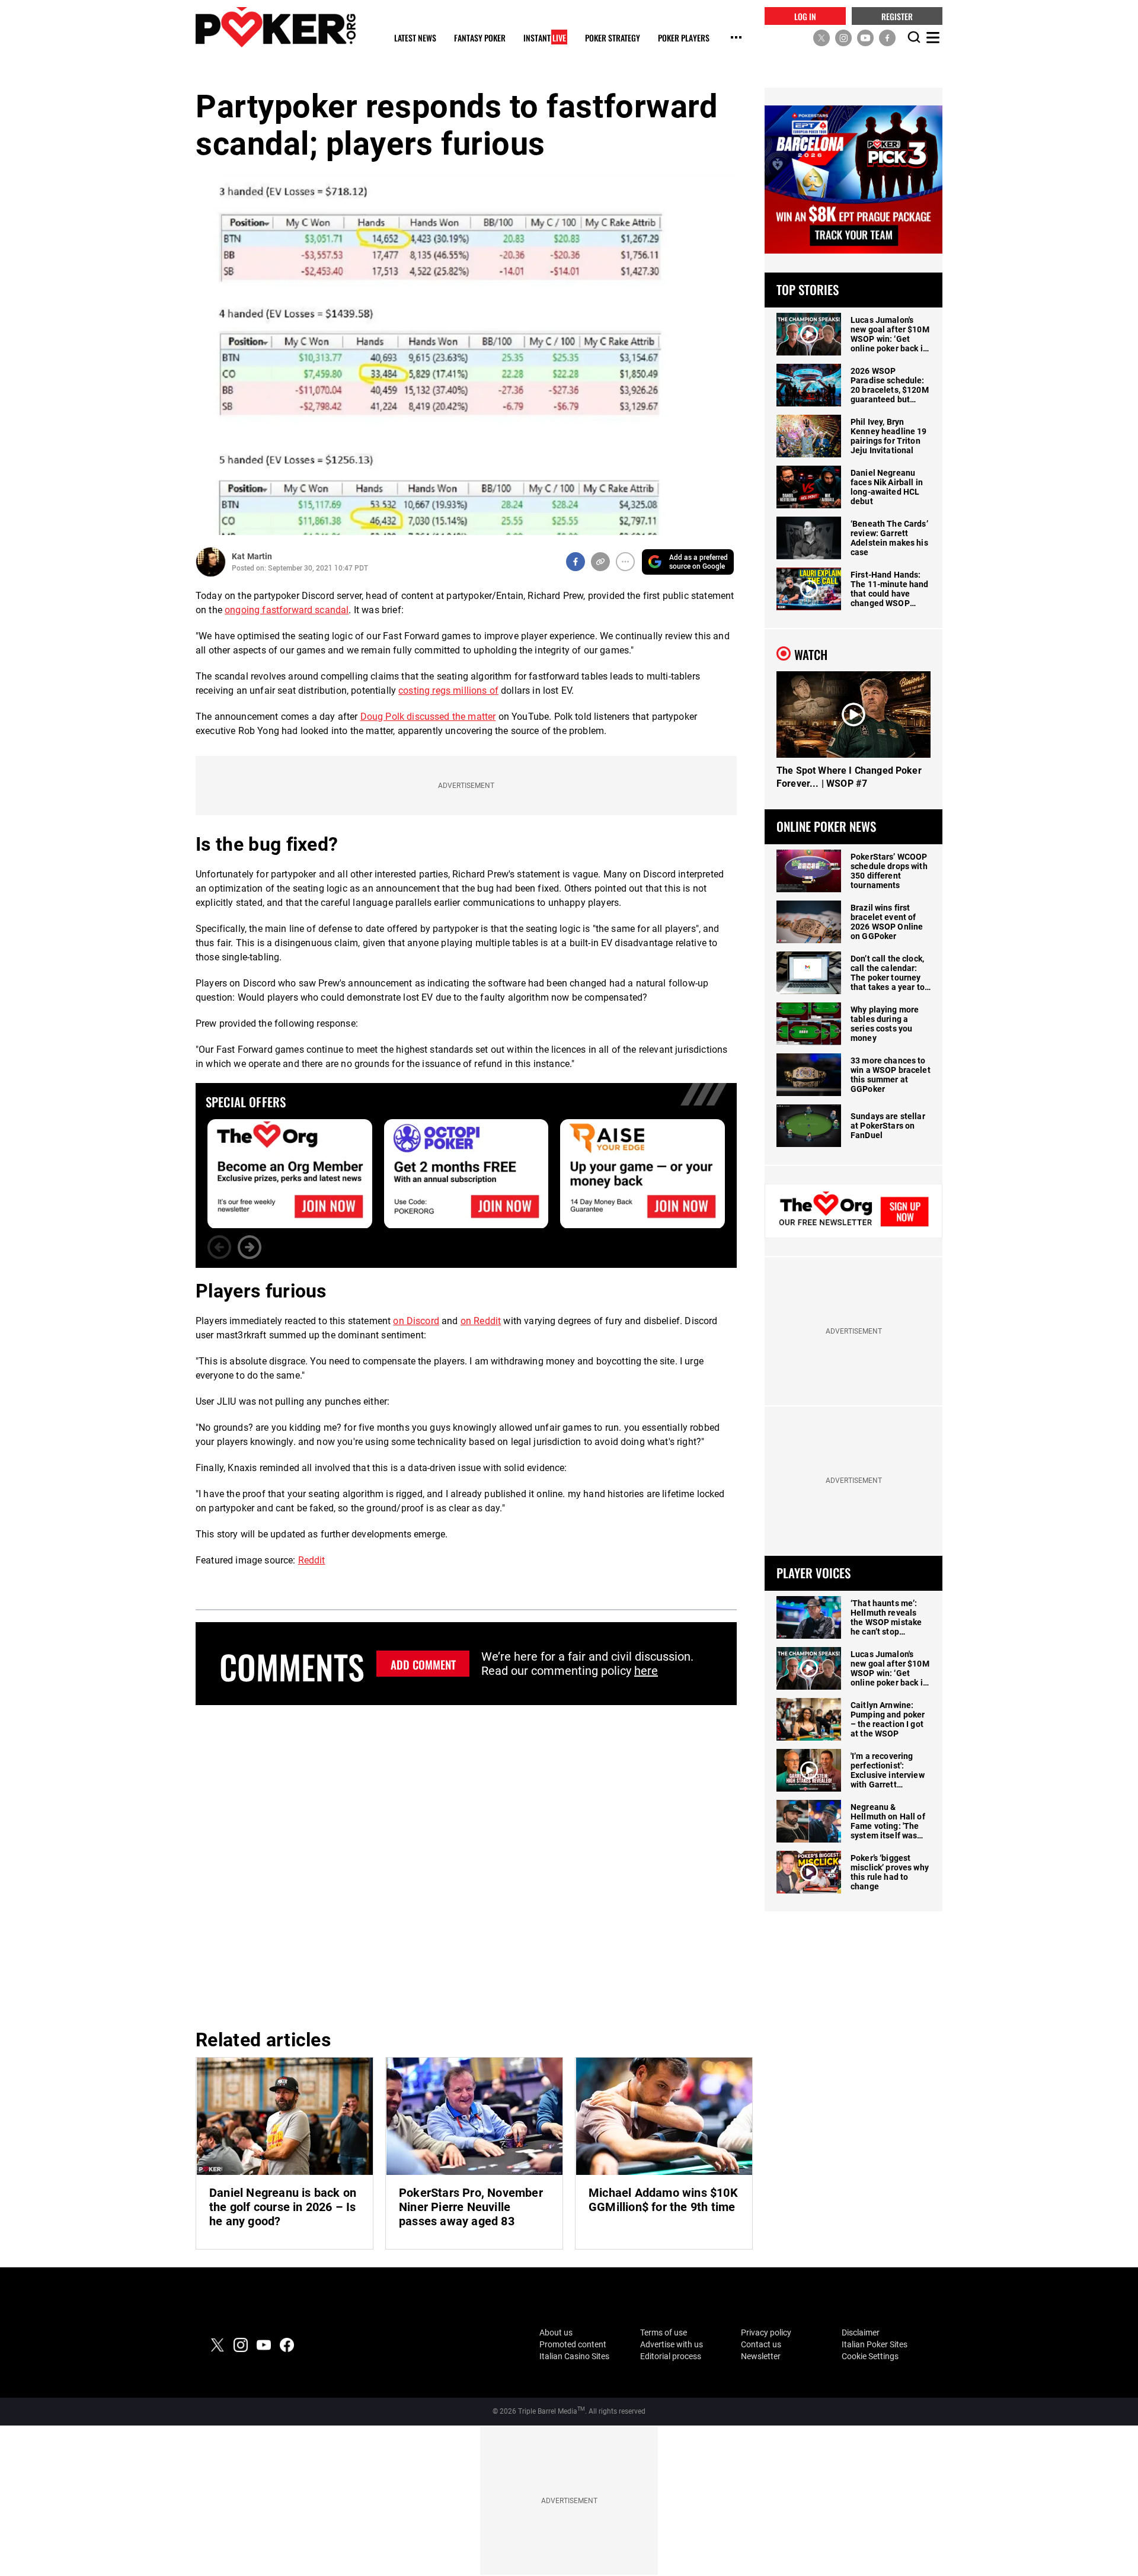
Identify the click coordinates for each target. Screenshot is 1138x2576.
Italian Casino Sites (574, 2356)
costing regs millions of (448, 691)
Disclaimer (861, 2333)
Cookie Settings (870, 2356)
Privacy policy (766, 2333)
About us (556, 2333)
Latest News (415, 38)
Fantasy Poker (480, 38)
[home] (276, 27)
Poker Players (684, 38)
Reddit (312, 1560)
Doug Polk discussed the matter (428, 717)
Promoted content (573, 2344)
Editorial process (671, 2356)
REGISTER (897, 16)
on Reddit (481, 1321)
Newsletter (761, 2356)
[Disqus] (466, 1865)
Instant (545, 38)
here (646, 1671)
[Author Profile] (211, 562)
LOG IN (805, 16)
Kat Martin (252, 556)
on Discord (416, 1321)
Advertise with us (672, 2344)
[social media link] (821, 37)
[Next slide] (250, 1247)
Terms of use (664, 2333)
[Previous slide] (219, 1247)
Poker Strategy (613, 38)
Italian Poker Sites (875, 2344)
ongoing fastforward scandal (287, 610)
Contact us (761, 2344)
